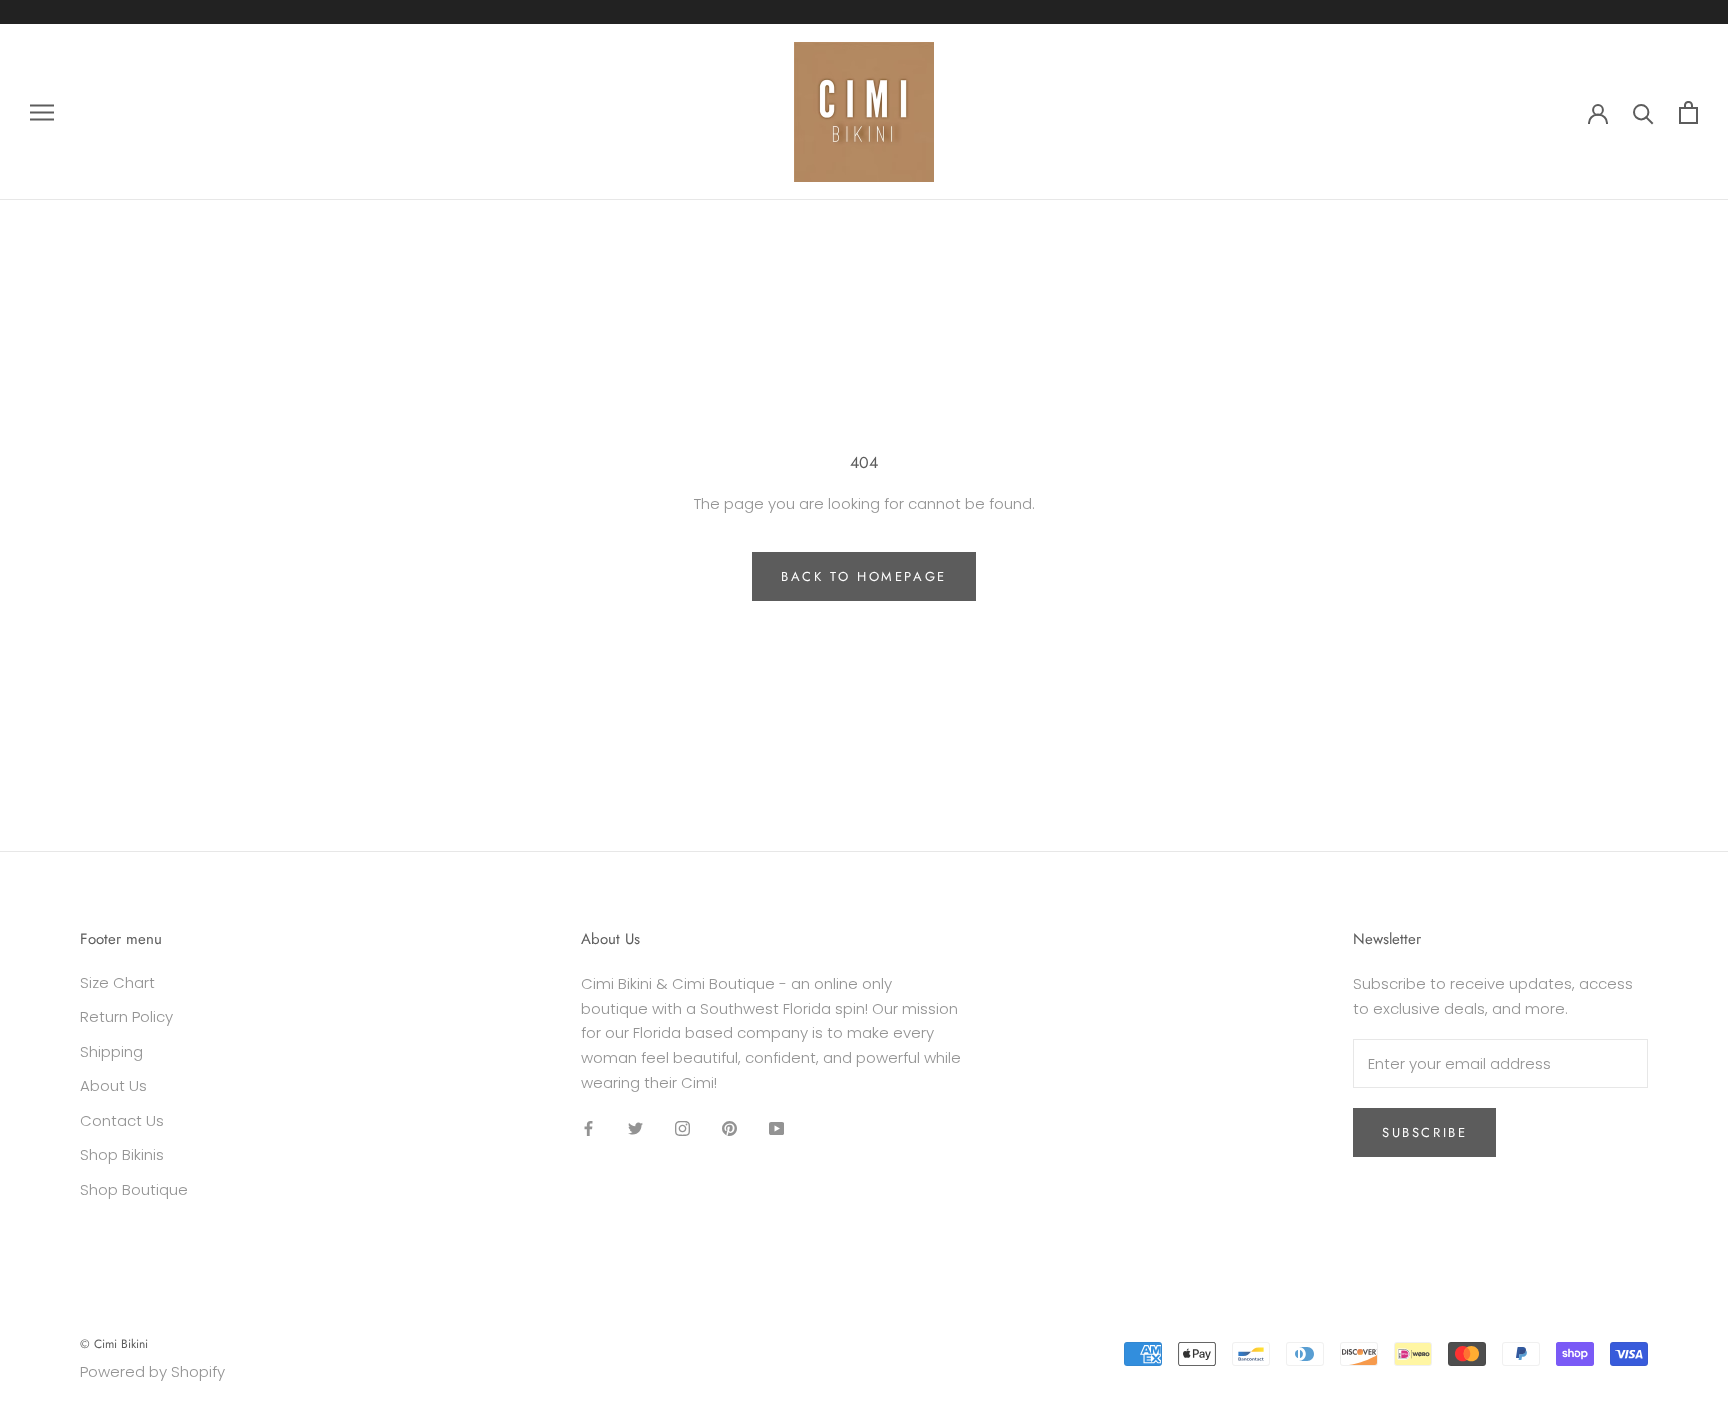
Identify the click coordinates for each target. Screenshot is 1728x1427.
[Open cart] (1688, 112)
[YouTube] (776, 1128)
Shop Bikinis (122, 1154)
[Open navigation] (42, 111)
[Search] (1643, 112)
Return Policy (126, 1016)
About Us (113, 1085)
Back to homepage (864, 576)
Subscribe (1424, 1132)
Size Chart (117, 982)
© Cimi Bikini (114, 1344)
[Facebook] (588, 1128)
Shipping (111, 1051)
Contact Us (122, 1120)
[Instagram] (682, 1128)
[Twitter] (635, 1128)
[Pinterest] (729, 1128)
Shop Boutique (134, 1189)
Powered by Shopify (152, 1371)
